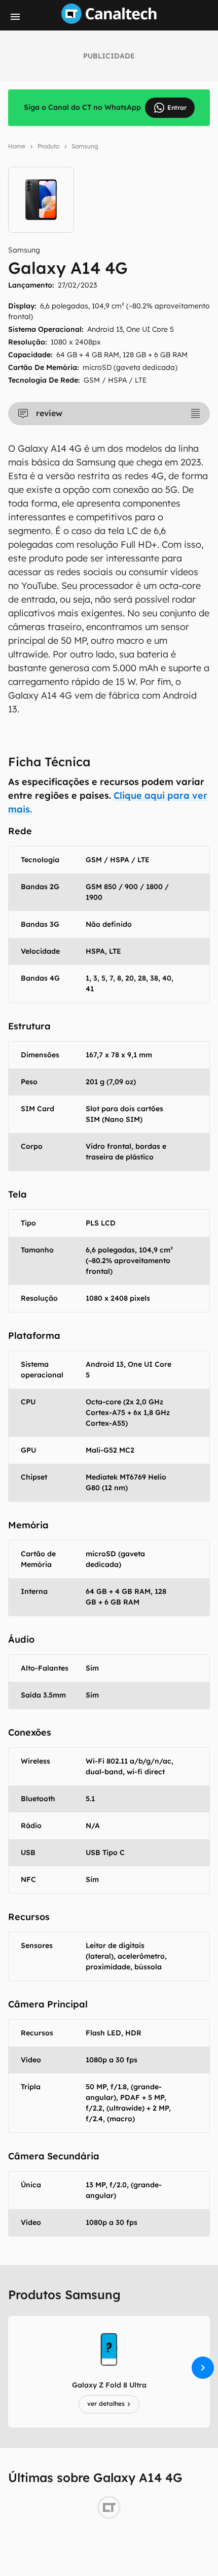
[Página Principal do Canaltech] (109, 21)
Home (17, 146)
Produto (48, 146)
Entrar (177, 107)
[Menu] (15, 17)
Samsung (85, 146)
